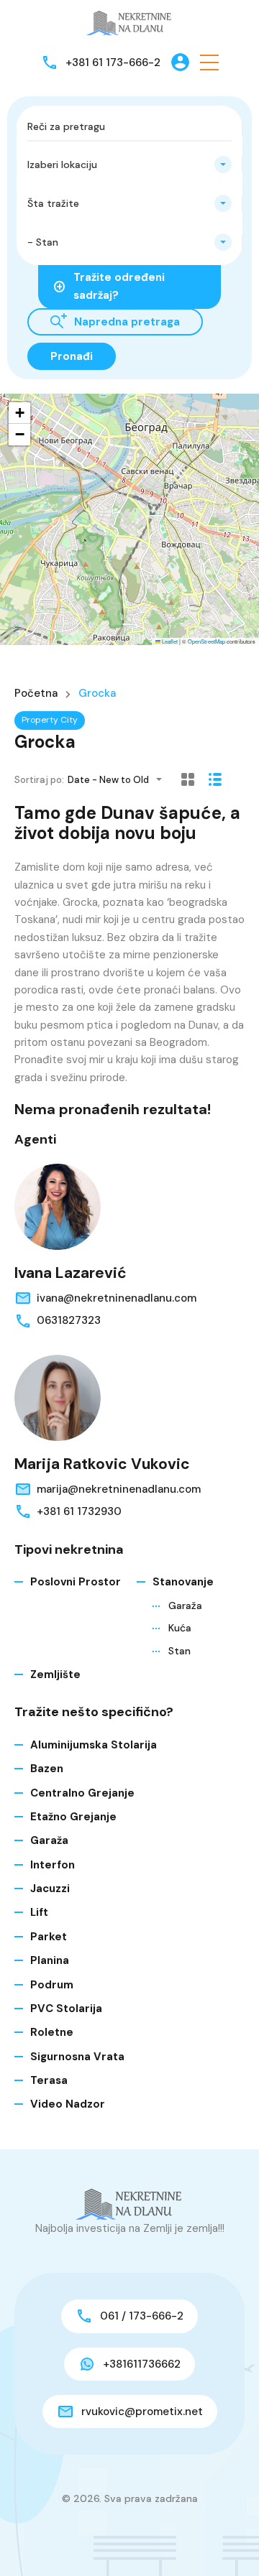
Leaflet (169, 641)
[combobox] (129, 165)
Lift (39, 1912)
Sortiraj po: (39, 780)
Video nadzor (68, 2104)
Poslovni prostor (76, 1582)
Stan (180, 1651)
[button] (209, 62)
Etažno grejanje (73, 1817)
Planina (50, 1960)
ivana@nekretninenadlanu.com (117, 1298)
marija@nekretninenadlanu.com (119, 1489)
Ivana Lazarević (71, 1273)
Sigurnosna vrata (77, 2057)
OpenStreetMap (206, 641)
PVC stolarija (66, 2009)
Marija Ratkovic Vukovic (102, 1464)
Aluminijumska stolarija (94, 1745)
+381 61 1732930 (79, 1511)
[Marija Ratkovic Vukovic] (58, 1398)
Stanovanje (183, 1582)
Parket (49, 1937)
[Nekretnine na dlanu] (129, 22)
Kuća (180, 1628)
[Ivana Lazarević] (58, 1207)
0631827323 (69, 1320)
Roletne (52, 2032)
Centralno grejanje (82, 1793)
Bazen (47, 1769)
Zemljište (55, 1674)
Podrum (52, 1985)
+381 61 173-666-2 (113, 62)
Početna (36, 694)
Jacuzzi (50, 1889)
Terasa (49, 2080)
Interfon (53, 1865)
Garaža (185, 1606)
